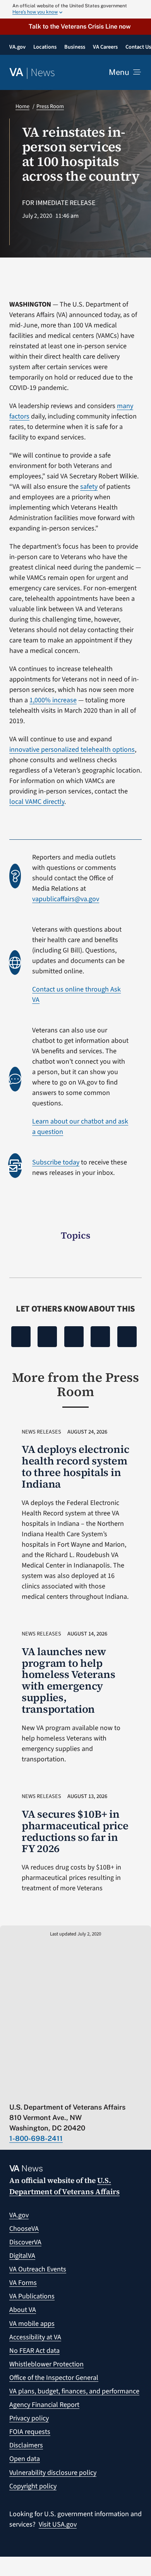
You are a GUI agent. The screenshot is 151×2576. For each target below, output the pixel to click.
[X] (47, 1337)
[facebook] (58, 2091)
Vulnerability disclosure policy (53, 2473)
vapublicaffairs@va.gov (66, 899)
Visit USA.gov (58, 2524)
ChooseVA (24, 2229)
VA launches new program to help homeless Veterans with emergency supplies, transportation (68, 1680)
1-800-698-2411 (36, 2138)
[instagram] (73, 2091)
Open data (25, 2459)
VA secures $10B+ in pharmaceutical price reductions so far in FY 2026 (75, 1831)
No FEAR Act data (34, 2351)
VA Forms (23, 2283)
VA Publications (32, 2296)
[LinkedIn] (100, 1337)
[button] (75, 26)
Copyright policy (33, 2486)
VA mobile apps (32, 2324)
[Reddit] (74, 1337)
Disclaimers (26, 2445)
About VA (23, 2310)
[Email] (127, 1337)
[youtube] (13, 2091)
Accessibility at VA (35, 2337)
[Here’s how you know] (75, 9)
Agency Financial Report (44, 2405)
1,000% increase (53, 700)
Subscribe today (56, 1162)
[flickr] (104, 2091)
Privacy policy (29, 2418)
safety (89, 487)
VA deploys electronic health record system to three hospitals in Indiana (75, 1467)
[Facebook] (21, 1337)
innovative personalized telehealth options (72, 750)
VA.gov (19, 2215)
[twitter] (28, 2091)
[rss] (43, 2091)
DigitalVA (22, 2256)
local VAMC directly (37, 802)
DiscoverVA (25, 2242)
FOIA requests (30, 2432)
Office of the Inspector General (54, 2378)
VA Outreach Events (38, 2269)
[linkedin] (88, 2091)
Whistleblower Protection (46, 2364)
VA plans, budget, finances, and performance (74, 2391)
